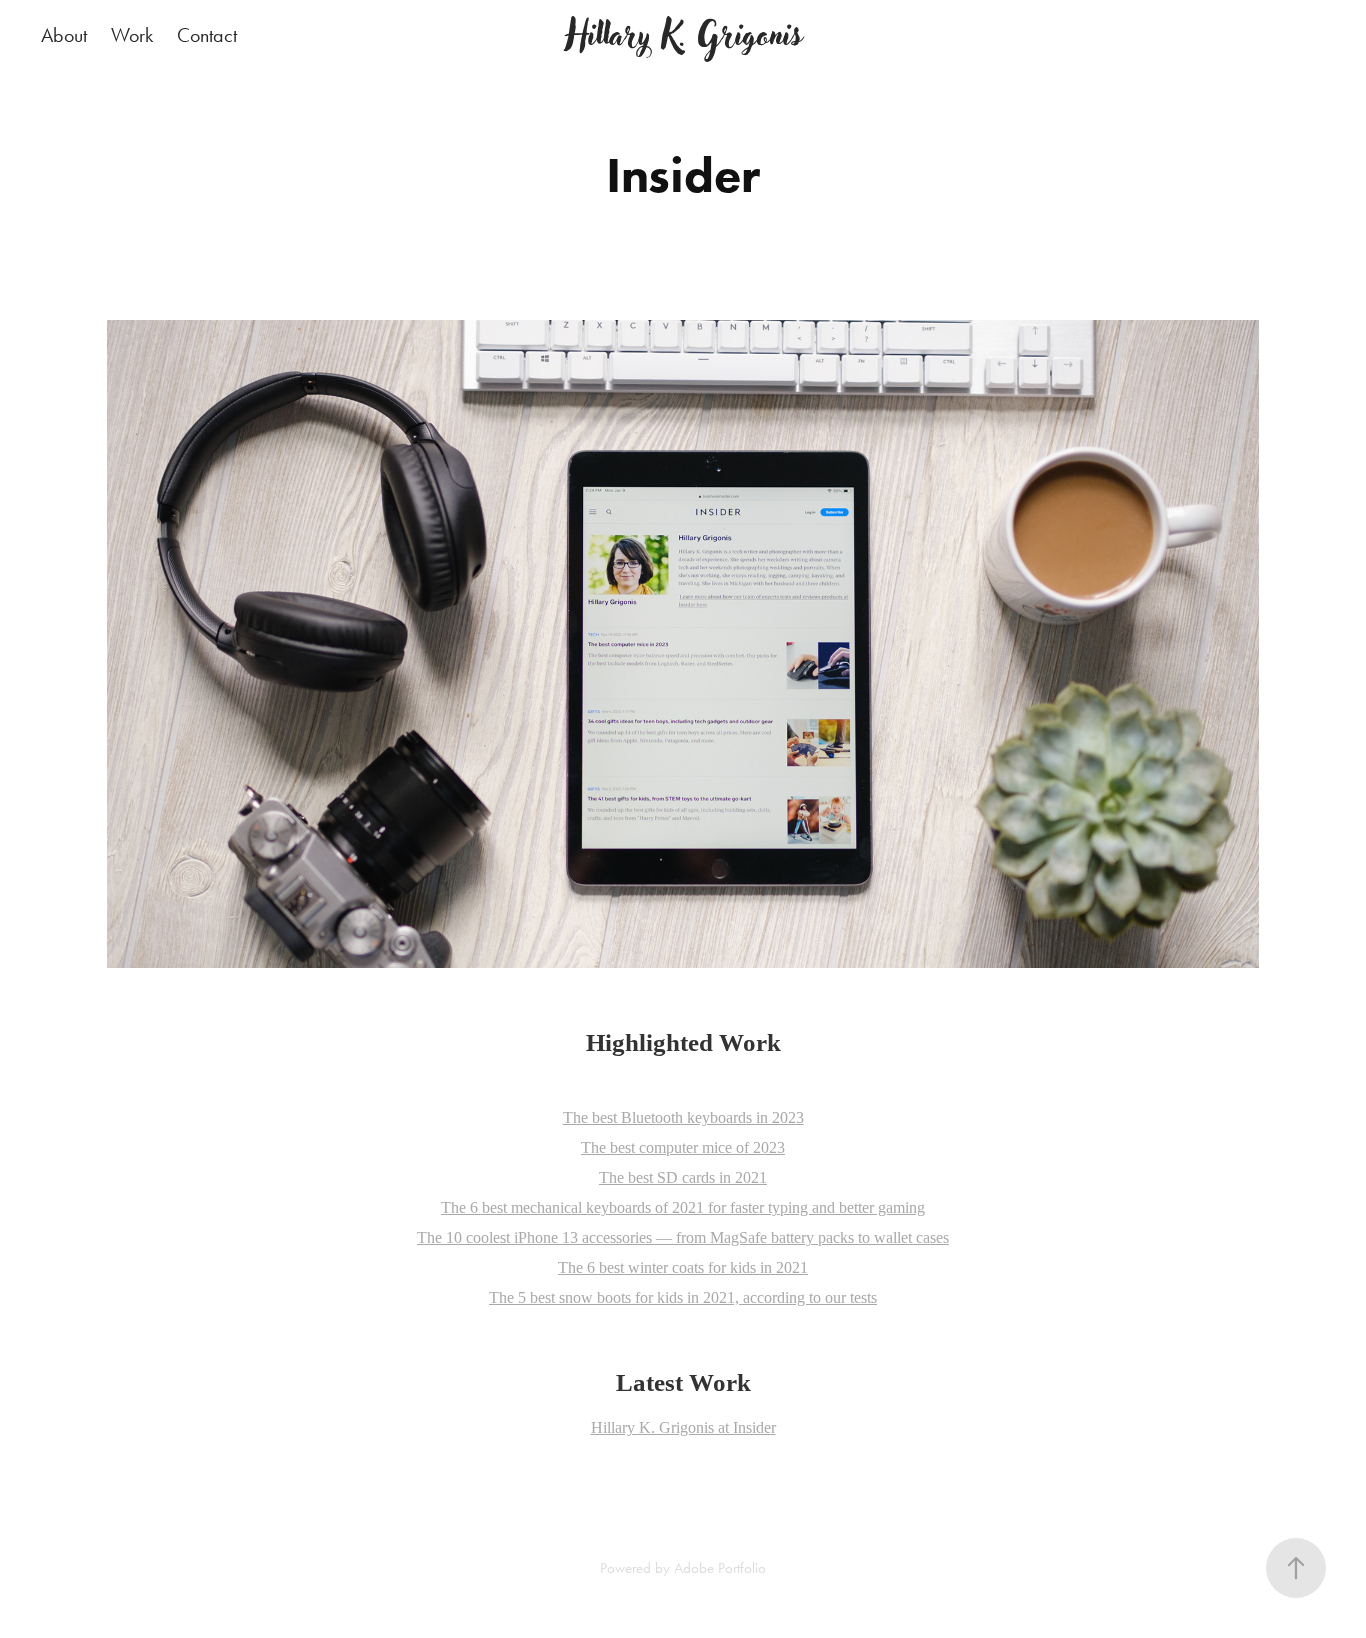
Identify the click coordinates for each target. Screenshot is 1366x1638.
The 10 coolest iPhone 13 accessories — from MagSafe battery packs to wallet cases (683, 1237)
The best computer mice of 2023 (683, 1147)
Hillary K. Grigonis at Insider (683, 1427)
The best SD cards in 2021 (683, 1177)
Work (132, 35)
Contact (207, 35)
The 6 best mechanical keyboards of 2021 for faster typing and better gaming (683, 1207)
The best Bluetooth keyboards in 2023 (683, 1117)
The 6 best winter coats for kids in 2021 (683, 1267)
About (64, 35)
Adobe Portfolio (720, 1568)
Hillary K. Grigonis (683, 34)
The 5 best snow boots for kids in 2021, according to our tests (683, 1297)
